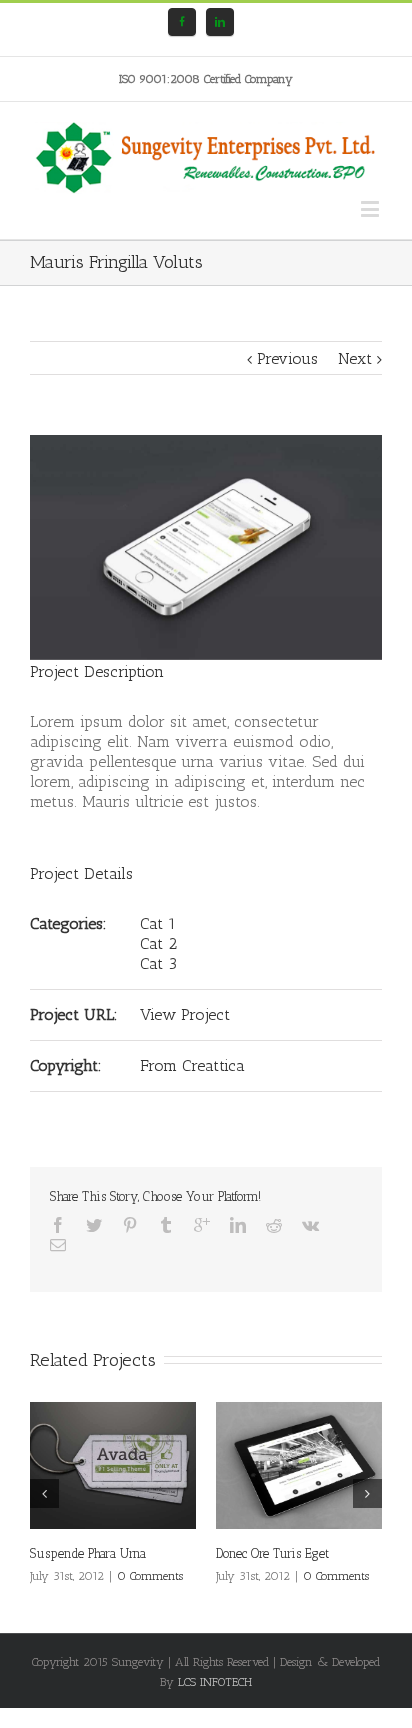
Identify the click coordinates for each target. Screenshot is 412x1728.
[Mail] (58, 1245)
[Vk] (310, 1225)
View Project (185, 1014)
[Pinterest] (130, 1225)
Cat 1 (158, 923)
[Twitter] (94, 1225)
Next (355, 358)
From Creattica (192, 1065)
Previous (287, 358)
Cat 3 (158, 963)
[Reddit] (274, 1225)
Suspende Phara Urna (88, 1553)
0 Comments (150, 1576)
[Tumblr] (166, 1225)
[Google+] (202, 1225)
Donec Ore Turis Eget (272, 1553)
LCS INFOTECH (215, 1682)
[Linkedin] (220, 22)
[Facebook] (182, 22)
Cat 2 (158, 943)
